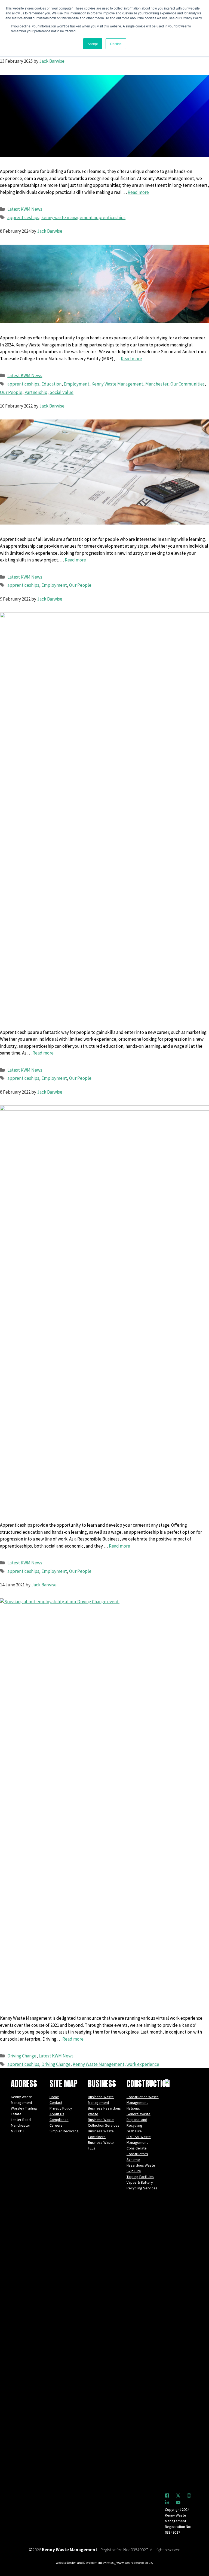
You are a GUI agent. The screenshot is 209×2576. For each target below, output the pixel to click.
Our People (11, 392)
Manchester (157, 384)
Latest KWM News (25, 209)
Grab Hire (134, 2131)
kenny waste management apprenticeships (83, 217)
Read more (138, 192)
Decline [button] (116, 44)
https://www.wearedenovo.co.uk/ (130, 2563)
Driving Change (22, 2056)
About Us (57, 2114)
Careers (56, 2125)
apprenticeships (23, 217)
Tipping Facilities (140, 2177)
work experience (143, 2064)
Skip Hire (134, 2171)
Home (54, 2097)
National (133, 2108)
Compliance (59, 2120)
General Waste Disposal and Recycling (139, 2120)
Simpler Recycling (64, 2131)
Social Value (62, 392)
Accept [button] (93, 44)
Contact (56, 2103)
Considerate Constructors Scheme (137, 2154)
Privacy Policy (61, 2108)
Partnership (36, 392)
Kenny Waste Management (117, 384)
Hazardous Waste (141, 2165)
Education (51, 384)
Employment (76, 384)
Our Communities (188, 384)
